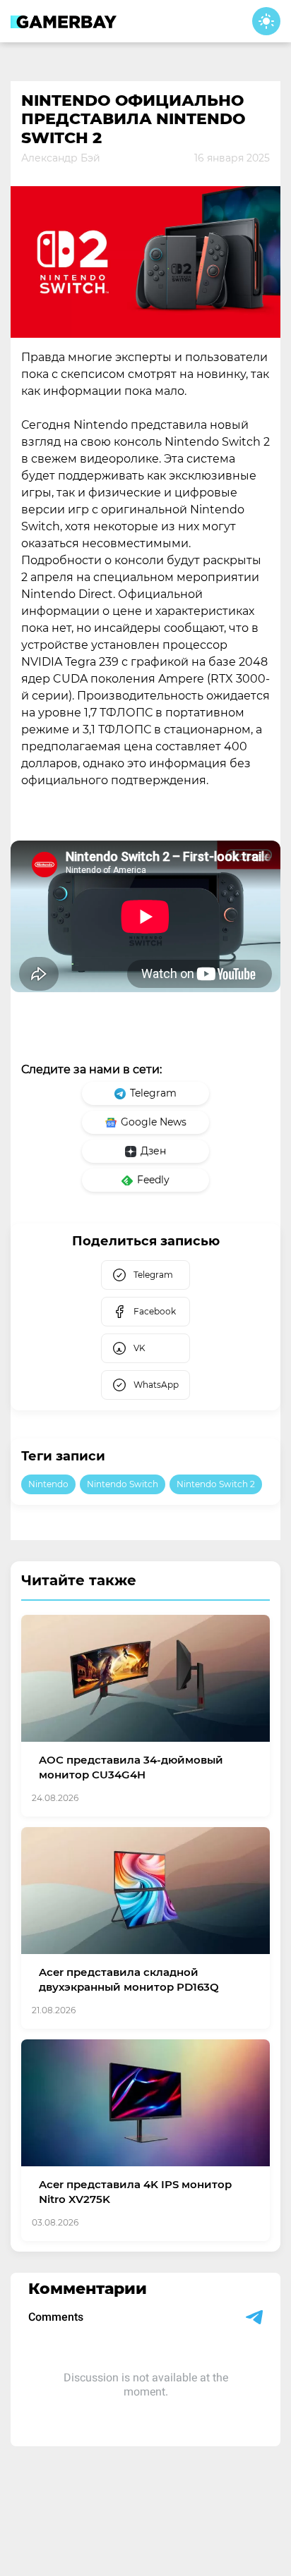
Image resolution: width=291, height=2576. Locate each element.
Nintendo (48, 1484)
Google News (154, 1122)
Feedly (153, 1180)
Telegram (153, 1093)
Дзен (153, 1151)
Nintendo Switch (123, 1484)
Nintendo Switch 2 (216, 1484)
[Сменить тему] (266, 21)
